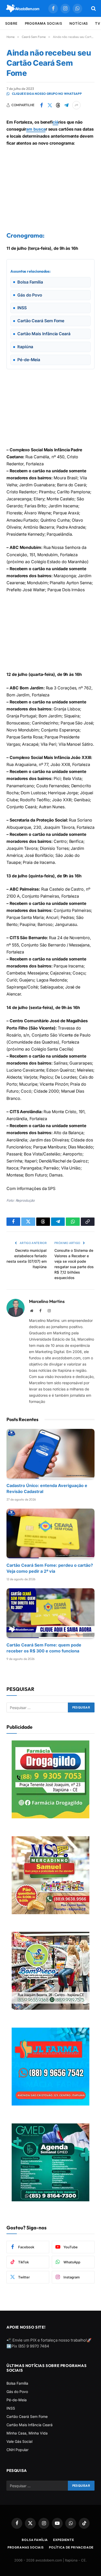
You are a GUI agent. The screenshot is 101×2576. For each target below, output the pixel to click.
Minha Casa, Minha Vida (27, 2433)
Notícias (79, 23)
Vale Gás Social (19, 2441)
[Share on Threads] (58, 105)
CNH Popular (17, 2450)
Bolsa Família (17, 2383)
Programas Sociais (26, 2547)
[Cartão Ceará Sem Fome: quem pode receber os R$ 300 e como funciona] (51, 1613)
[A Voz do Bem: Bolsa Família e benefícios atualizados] (23, 8)
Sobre (11, 23)
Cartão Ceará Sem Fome (27, 2416)
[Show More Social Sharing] (76, 105)
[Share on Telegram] (66, 105)
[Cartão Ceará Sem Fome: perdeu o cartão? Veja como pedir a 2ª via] (51, 1533)
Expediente (63, 2540)
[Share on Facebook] (41, 105)
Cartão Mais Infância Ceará (30, 2425)
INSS (11, 2408)
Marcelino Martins (47, 1301)
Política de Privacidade (71, 2547)
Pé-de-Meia (17, 2400)
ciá (55, 122)
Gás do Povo (17, 2392)
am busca (36, 129)
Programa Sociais (44, 23)
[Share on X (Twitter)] (50, 105)
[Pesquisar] (93, 8)
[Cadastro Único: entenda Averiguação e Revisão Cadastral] (51, 1454)
